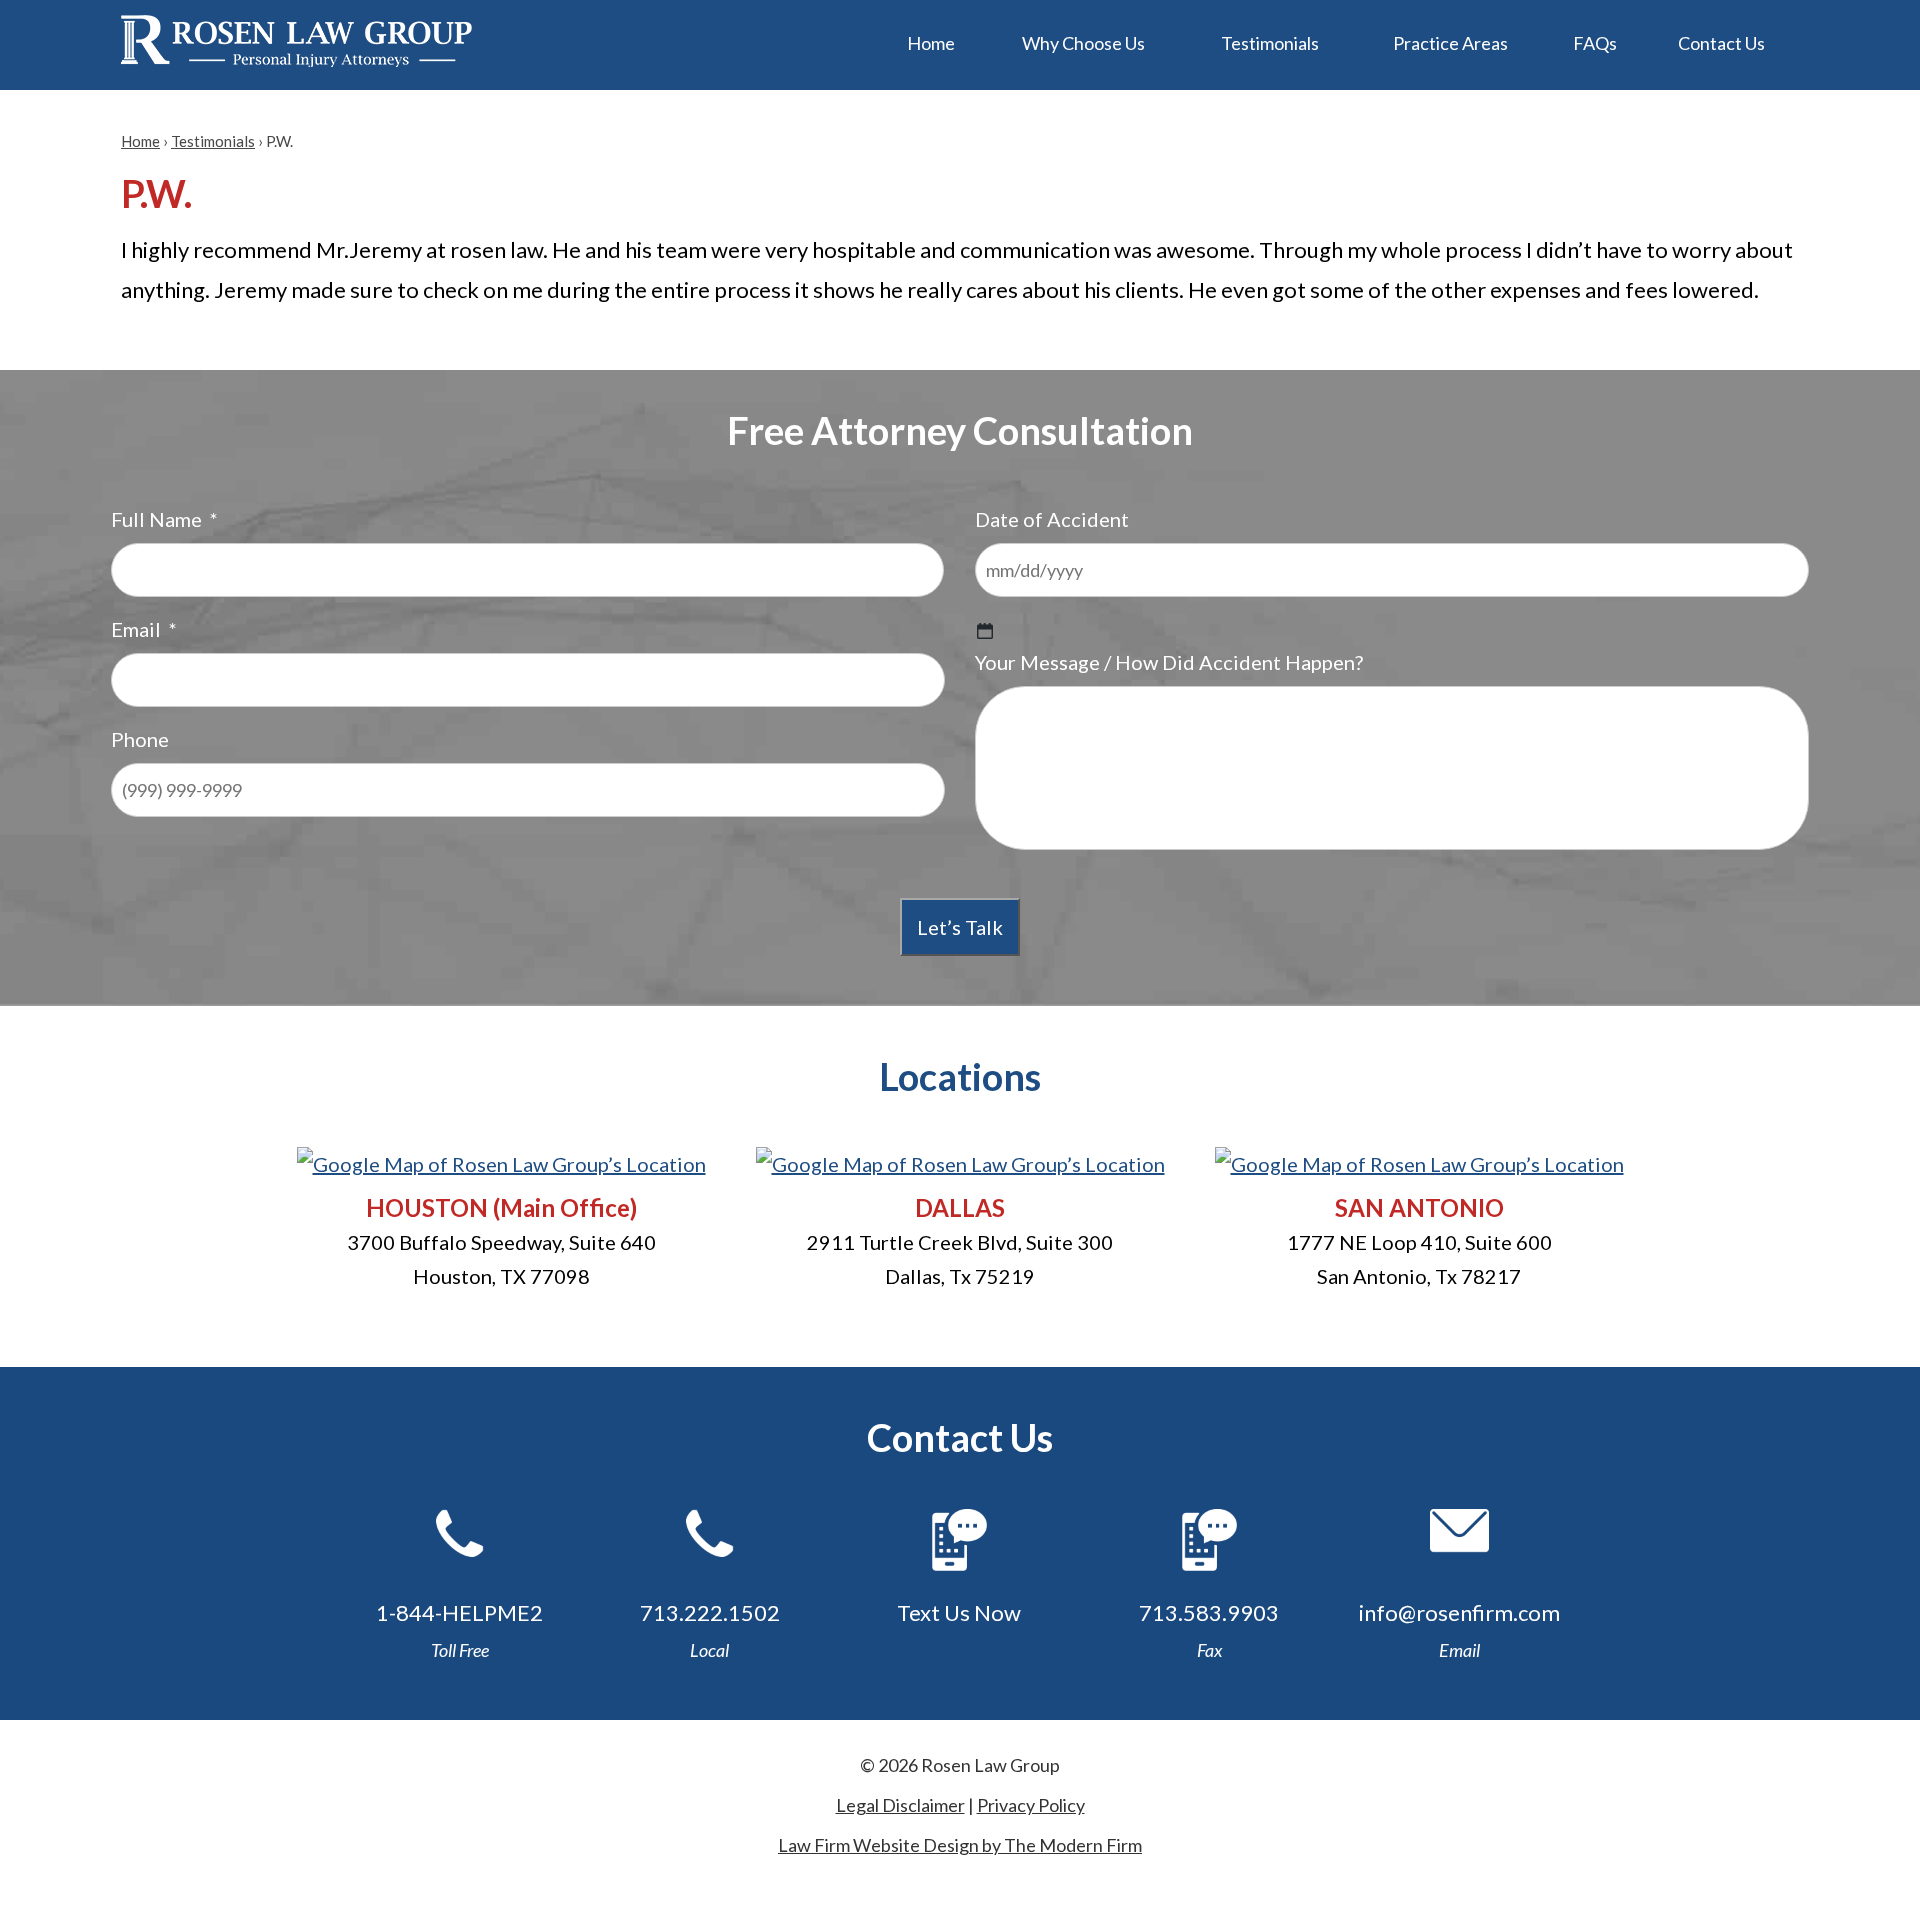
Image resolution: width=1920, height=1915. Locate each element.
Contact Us (1721, 43)
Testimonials (1270, 43)
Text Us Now (959, 1612)
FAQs (1595, 43)
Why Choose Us (1083, 43)
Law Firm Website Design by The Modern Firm (960, 1845)
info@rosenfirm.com (1459, 1612)
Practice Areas (1450, 43)
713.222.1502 (710, 1612)
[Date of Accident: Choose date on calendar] (985, 631)
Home (931, 43)
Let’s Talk (960, 927)
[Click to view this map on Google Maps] (501, 1164)
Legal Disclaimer (900, 1805)
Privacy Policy (1031, 1805)
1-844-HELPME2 (459, 1612)
